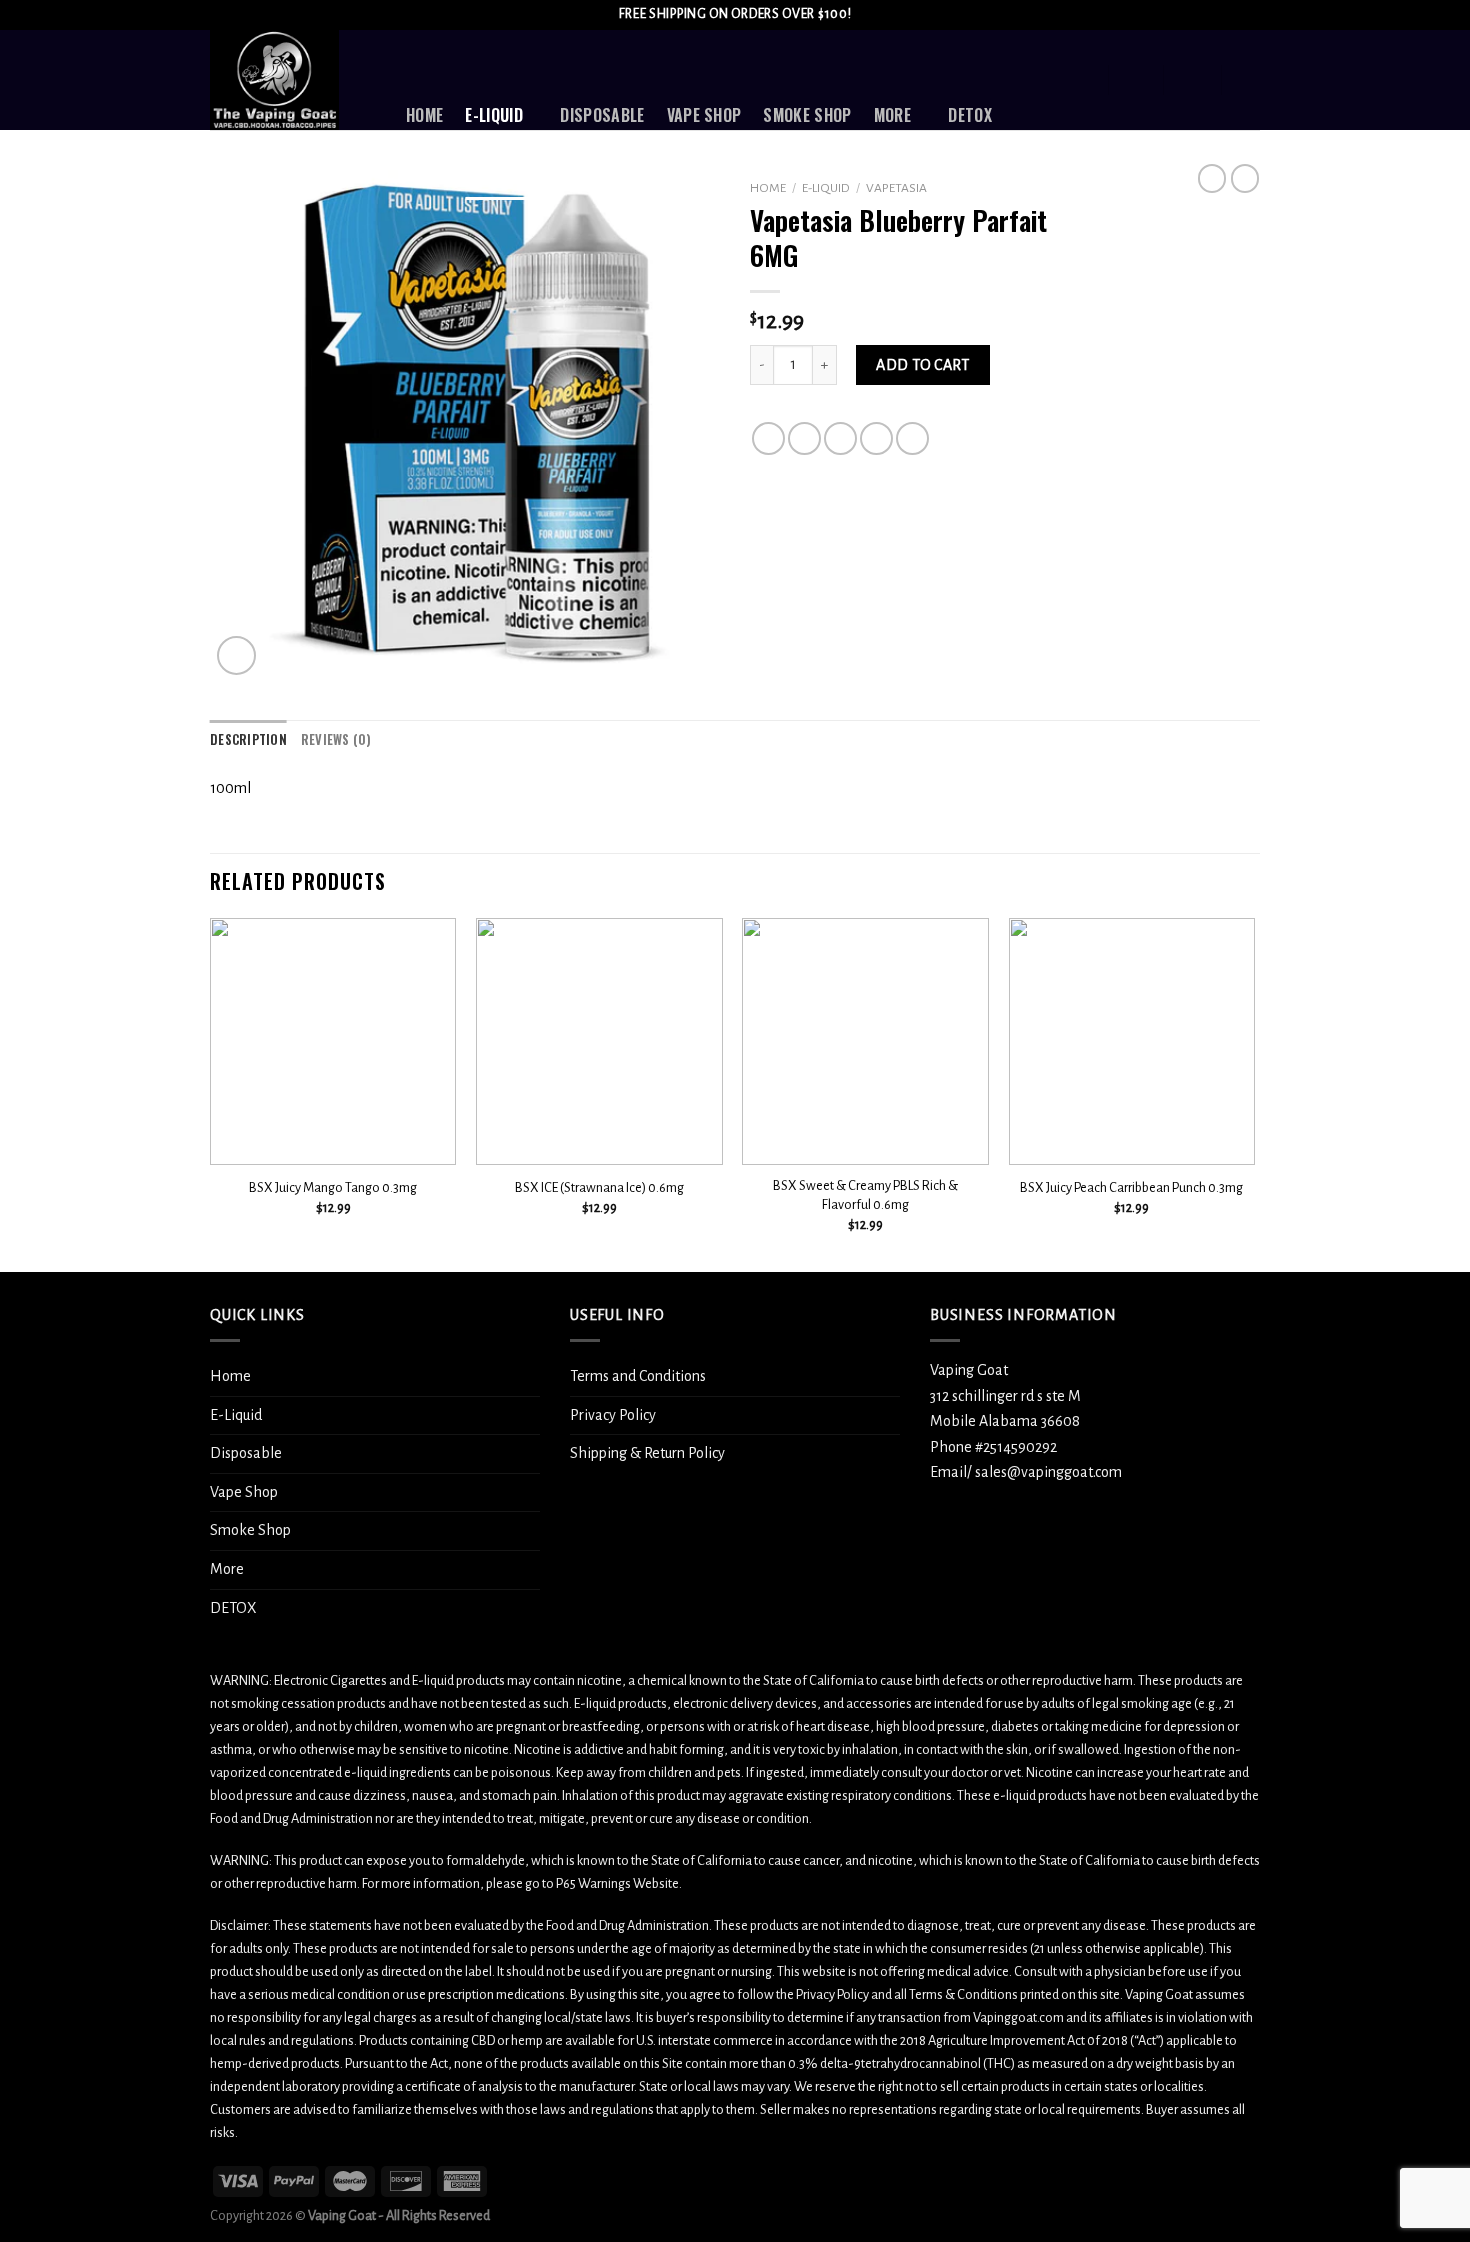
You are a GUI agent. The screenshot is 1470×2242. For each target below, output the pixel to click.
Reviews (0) (336, 739)
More (892, 115)
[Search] (1082, 79)
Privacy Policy (613, 1415)
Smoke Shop (807, 115)
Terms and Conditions (638, 1376)
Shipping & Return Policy (647, 1453)
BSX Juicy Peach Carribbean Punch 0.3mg (1131, 1187)
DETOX (970, 115)
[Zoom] (236, 655)
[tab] (248, 740)
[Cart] (1250, 80)
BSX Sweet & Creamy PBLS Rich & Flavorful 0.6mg (865, 1195)
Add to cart (922, 365)
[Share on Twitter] (804, 438)
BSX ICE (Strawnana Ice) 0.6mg (599, 1187)
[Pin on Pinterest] (876, 438)
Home (424, 115)
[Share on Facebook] (768, 438)
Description (248, 739)
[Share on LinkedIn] (912, 438)
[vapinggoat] (293, 80)
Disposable (602, 115)
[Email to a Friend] (840, 438)
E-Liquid (494, 115)
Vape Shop (704, 115)
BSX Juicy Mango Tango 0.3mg (333, 1187)
